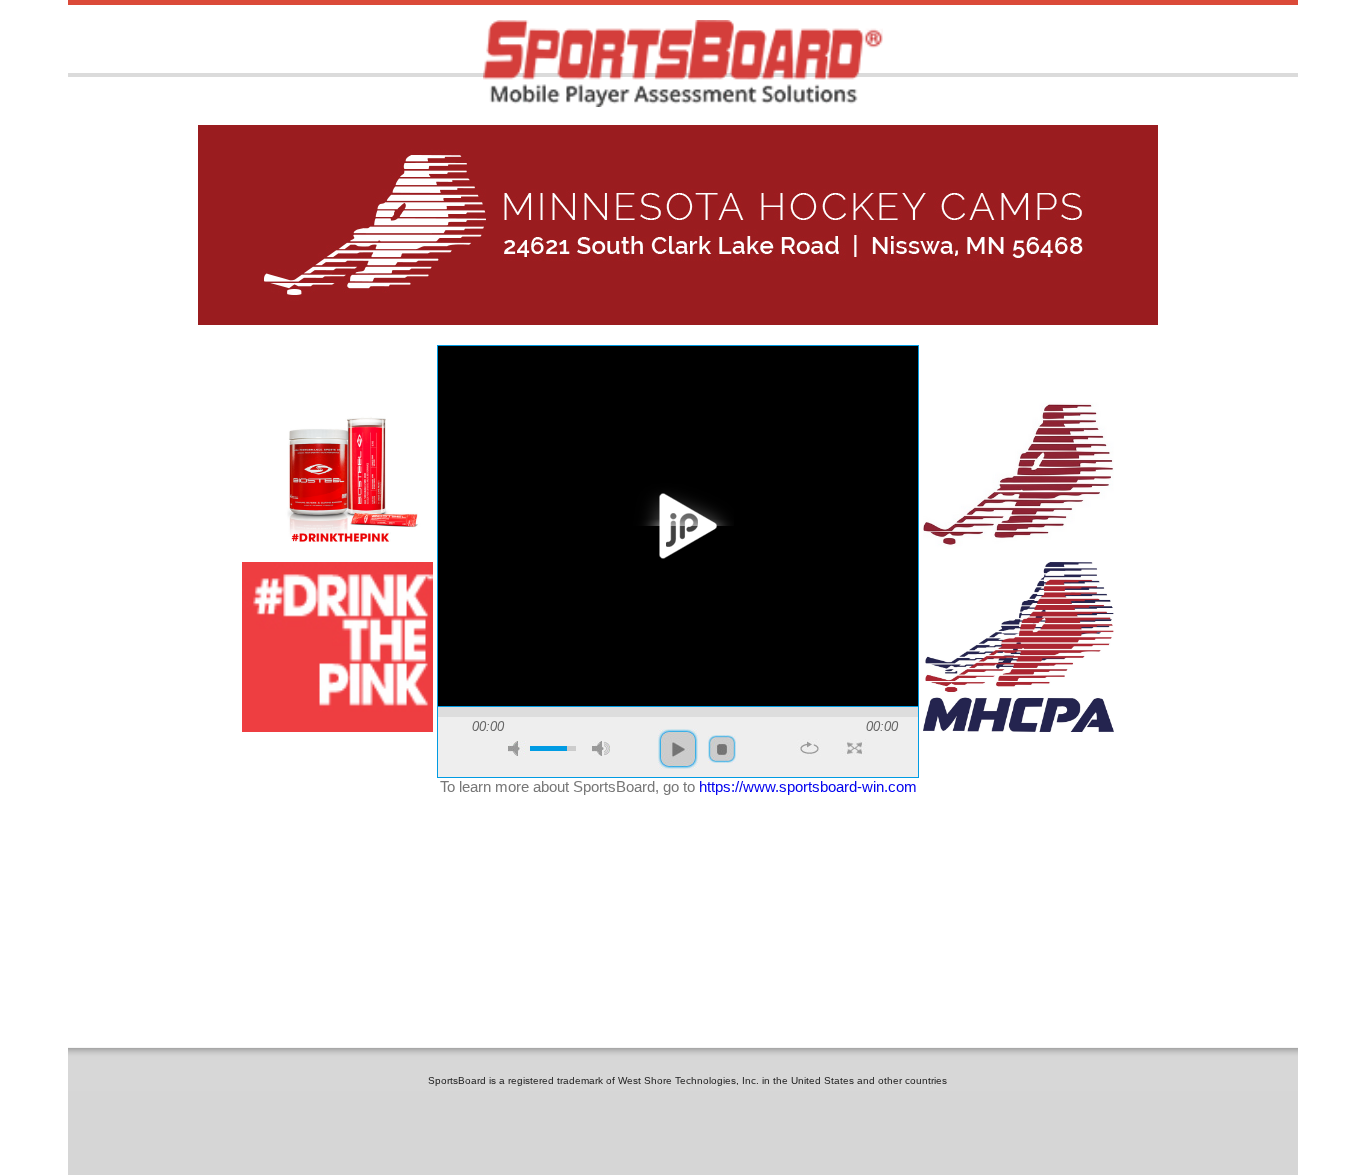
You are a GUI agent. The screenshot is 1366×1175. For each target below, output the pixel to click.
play (678, 526)
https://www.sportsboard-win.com (808, 786)
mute (517, 748)
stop (722, 749)
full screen (854, 748)
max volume (601, 748)
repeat (809, 748)
